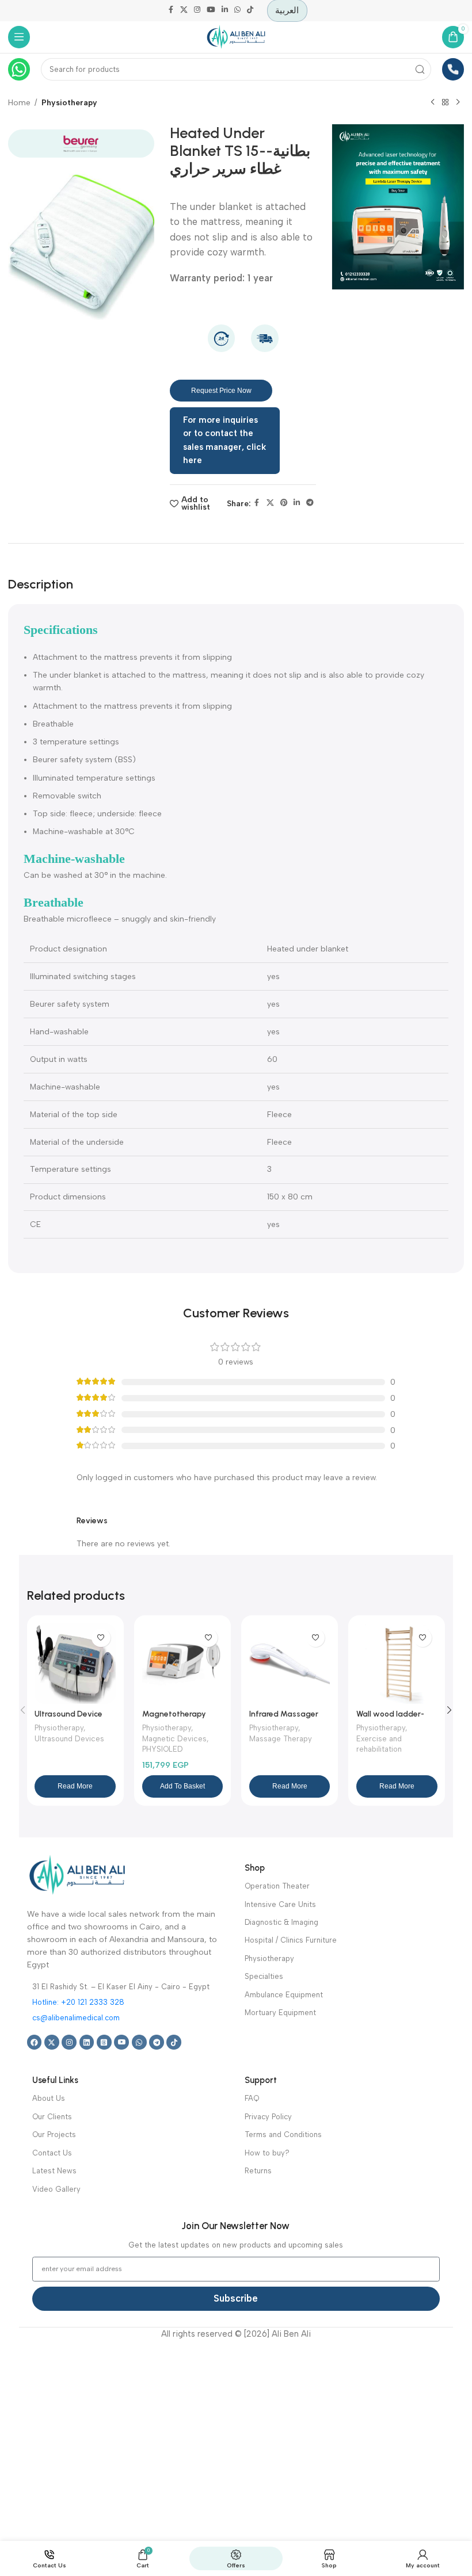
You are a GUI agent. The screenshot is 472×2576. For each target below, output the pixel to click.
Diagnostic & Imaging (281, 1922)
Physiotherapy (69, 102)
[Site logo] (236, 36)
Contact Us (52, 2153)
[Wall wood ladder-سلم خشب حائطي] (397, 1664)
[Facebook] (35, 2042)
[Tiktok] (174, 2042)
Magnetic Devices (174, 1739)
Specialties (264, 1976)
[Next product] (458, 102)
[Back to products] (445, 102)
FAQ (252, 2098)
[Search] (420, 69)
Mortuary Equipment (280, 2013)
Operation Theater (277, 1886)
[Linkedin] (87, 2042)
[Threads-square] (104, 2042)
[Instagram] (69, 2042)
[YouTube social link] (211, 11)
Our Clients (52, 2117)
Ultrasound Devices (69, 1739)
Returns (258, 2171)
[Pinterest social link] (283, 504)
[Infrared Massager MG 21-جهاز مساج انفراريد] (290, 1664)
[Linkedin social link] (224, 11)
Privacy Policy (268, 2117)
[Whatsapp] (139, 2042)
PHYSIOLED (163, 1749)
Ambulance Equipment (284, 1995)
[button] (182, 1786)
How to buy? (267, 2153)
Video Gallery (56, 2189)
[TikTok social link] (250, 11)
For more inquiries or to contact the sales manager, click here (224, 440)
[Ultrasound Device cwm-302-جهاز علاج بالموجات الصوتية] (75, 1664)
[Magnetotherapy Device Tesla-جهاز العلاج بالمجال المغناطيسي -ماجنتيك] (182, 1664)
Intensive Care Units (280, 1904)
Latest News (54, 2171)
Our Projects (54, 2134)
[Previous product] (432, 102)
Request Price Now (221, 391)
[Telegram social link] (309, 504)
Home (19, 102)
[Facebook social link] (171, 11)
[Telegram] (157, 2042)
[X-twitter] (52, 2042)
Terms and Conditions (283, 2134)
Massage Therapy (281, 1739)
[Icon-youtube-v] (121, 2042)
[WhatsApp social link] (237, 11)
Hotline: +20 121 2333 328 (78, 2002)
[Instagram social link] (197, 11)
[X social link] (184, 11)
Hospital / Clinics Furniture (291, 1940)
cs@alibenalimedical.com (76, 2018)
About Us (49, 2098)
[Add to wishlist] (101, 1638)
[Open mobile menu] (19, 37)
